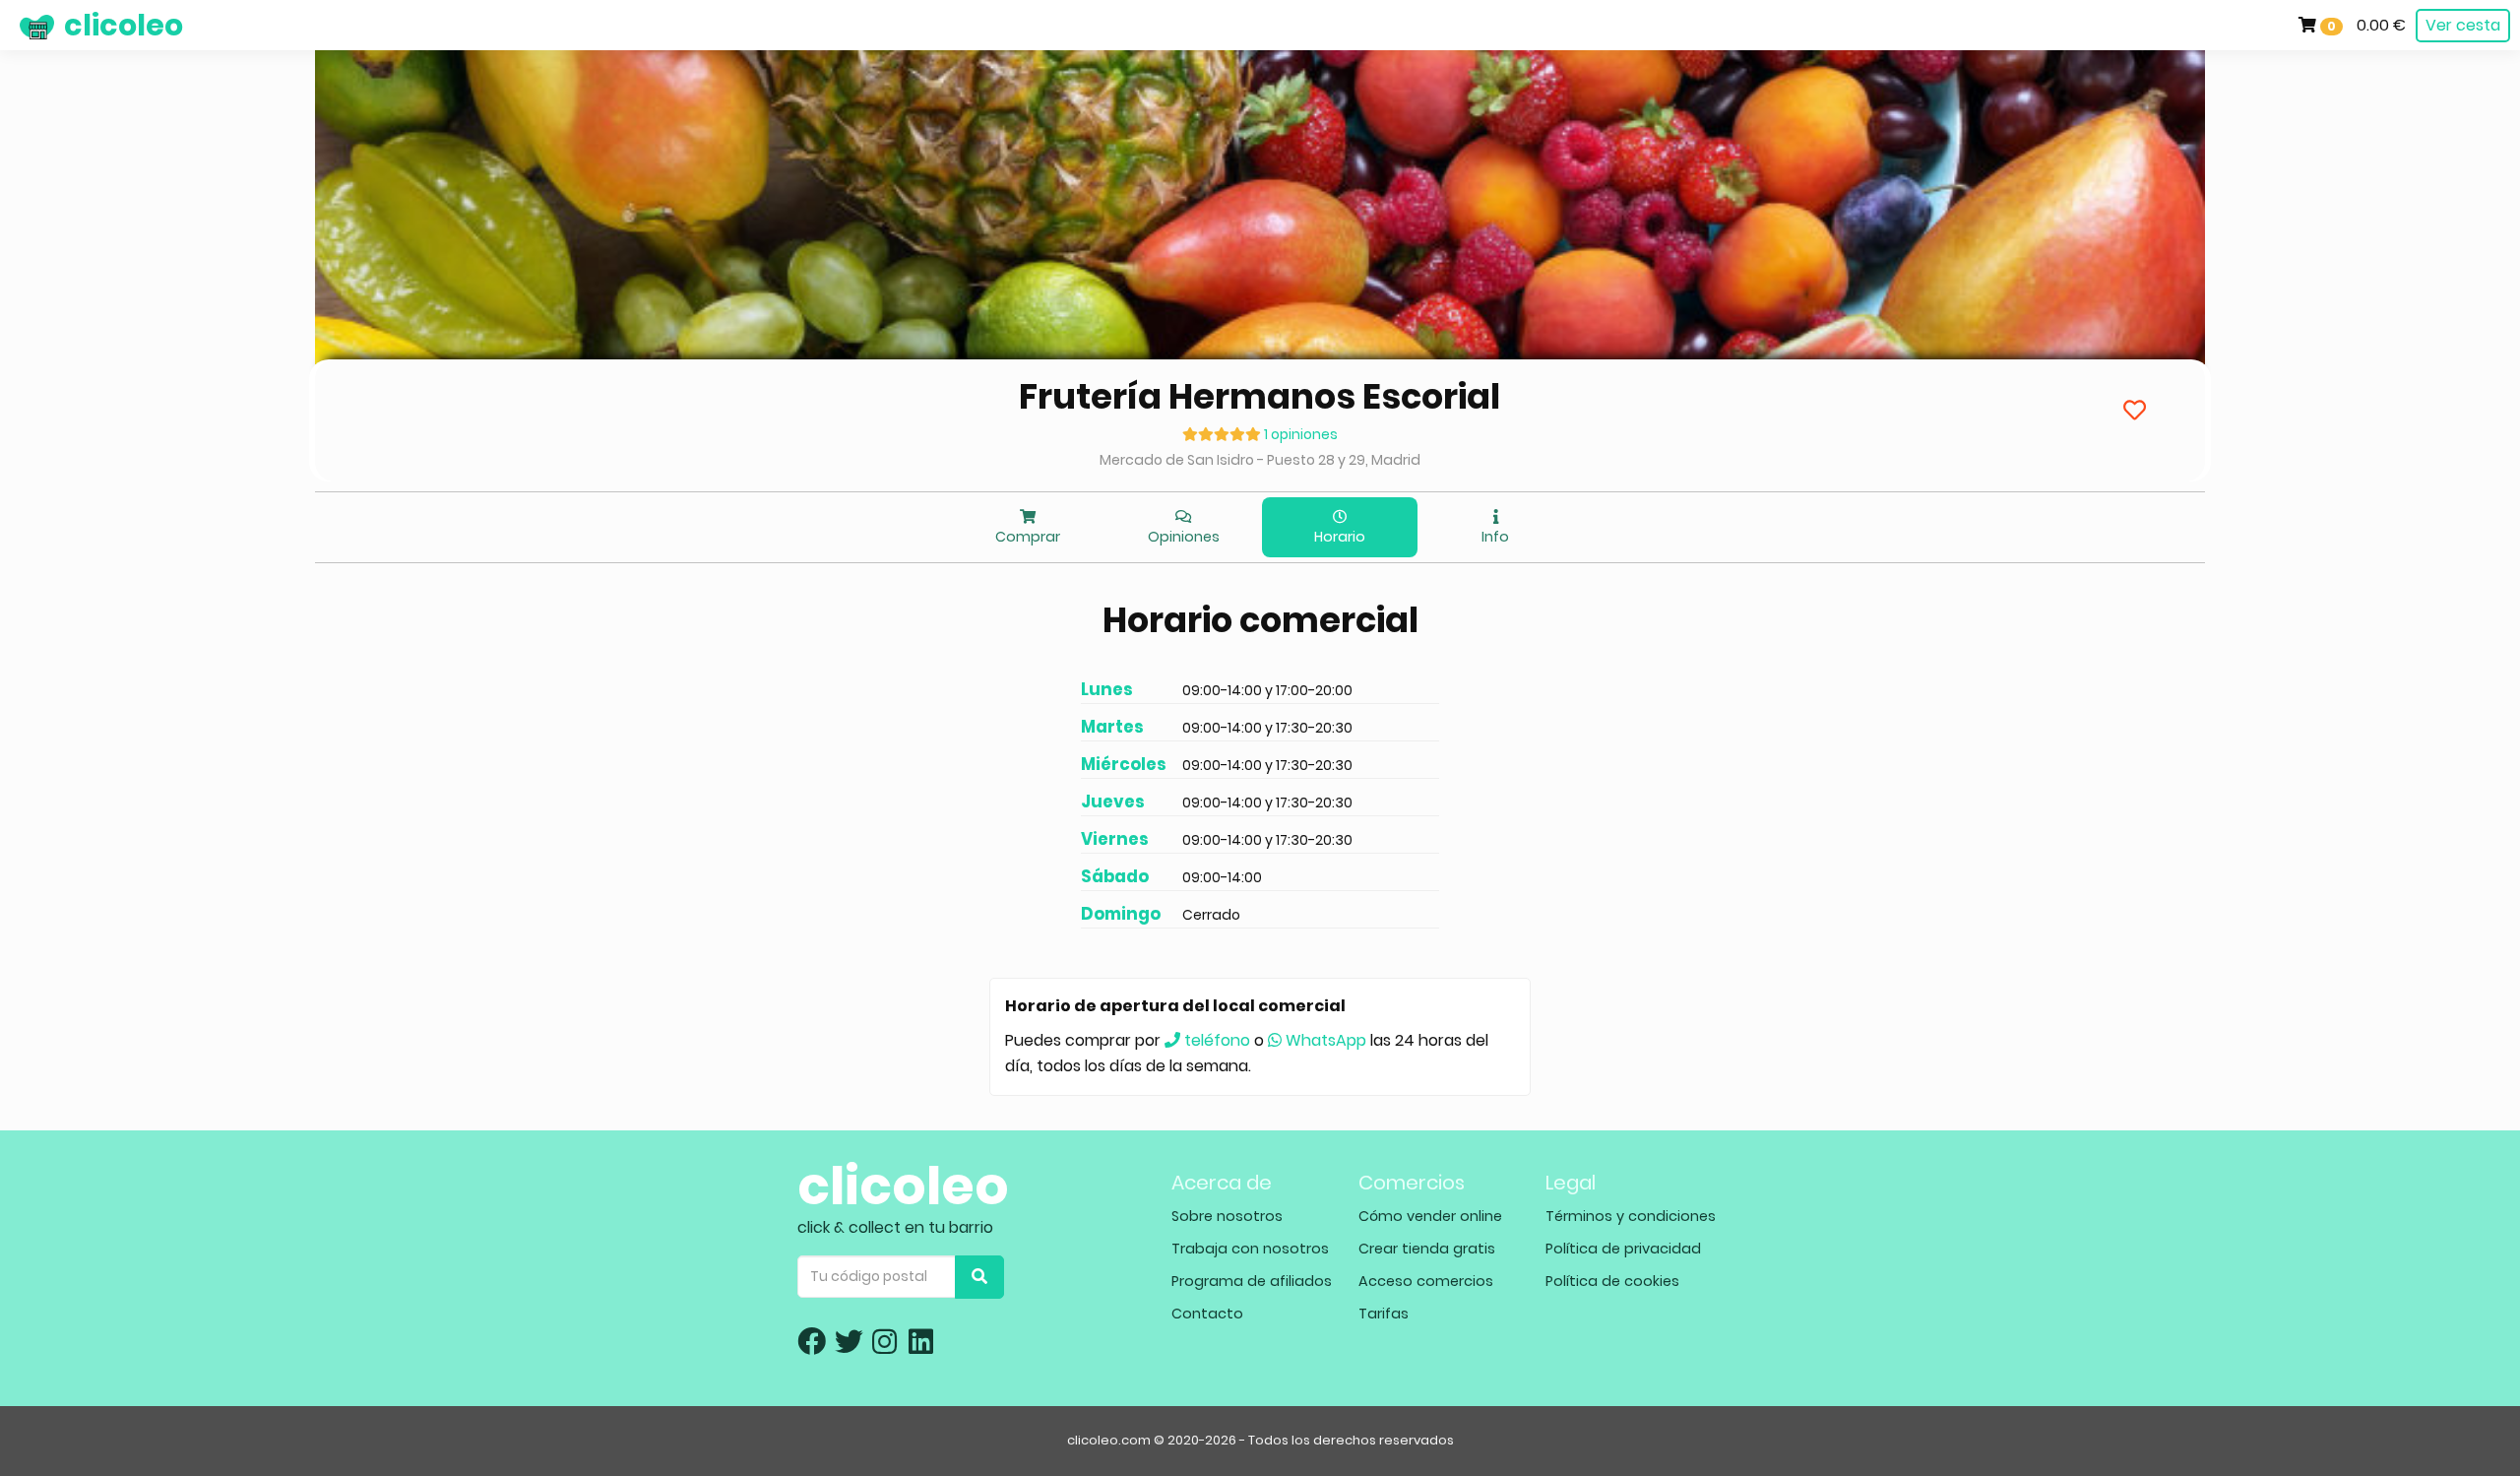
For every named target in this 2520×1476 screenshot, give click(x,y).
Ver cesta (2463, 25)
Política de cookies (1612, 1281)
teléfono (1215, 1040)
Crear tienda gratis (1427, 1249)
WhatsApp (1324, 1040)
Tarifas (1384, 1314)
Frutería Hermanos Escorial (1260, 396)
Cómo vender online (1430, 1216)
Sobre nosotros (1227, 1216)
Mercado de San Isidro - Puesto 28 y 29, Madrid (1260, 460)
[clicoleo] (15, 25)
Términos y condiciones (1631, 1216)
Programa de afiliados (1252, 1281)
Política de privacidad (1623, 1249)
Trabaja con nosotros (1250, 1249)
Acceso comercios (1426, 1281)
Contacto (1207, 1314)
